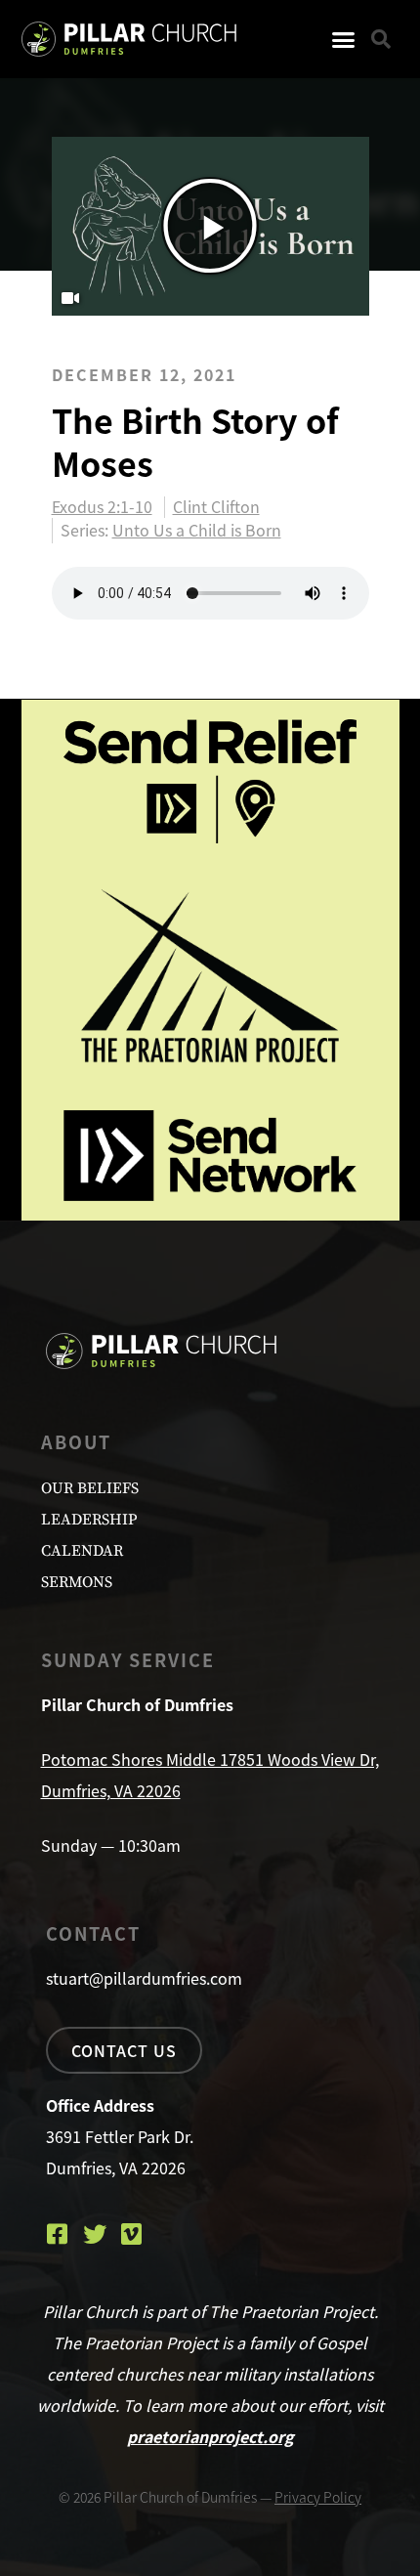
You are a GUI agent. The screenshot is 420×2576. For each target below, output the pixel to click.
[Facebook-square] (58, 2234)
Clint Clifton (216, 507)
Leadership (89, 1520)
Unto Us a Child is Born (197, 530)
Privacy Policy (318, 2497)
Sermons (77, 1582)
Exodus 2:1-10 (102, 507)
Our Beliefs (90, 1488)
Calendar (82, 1551)
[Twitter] (95, 2234)
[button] (343, 39)
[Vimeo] (132, 2234)
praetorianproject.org (210, 2436)
